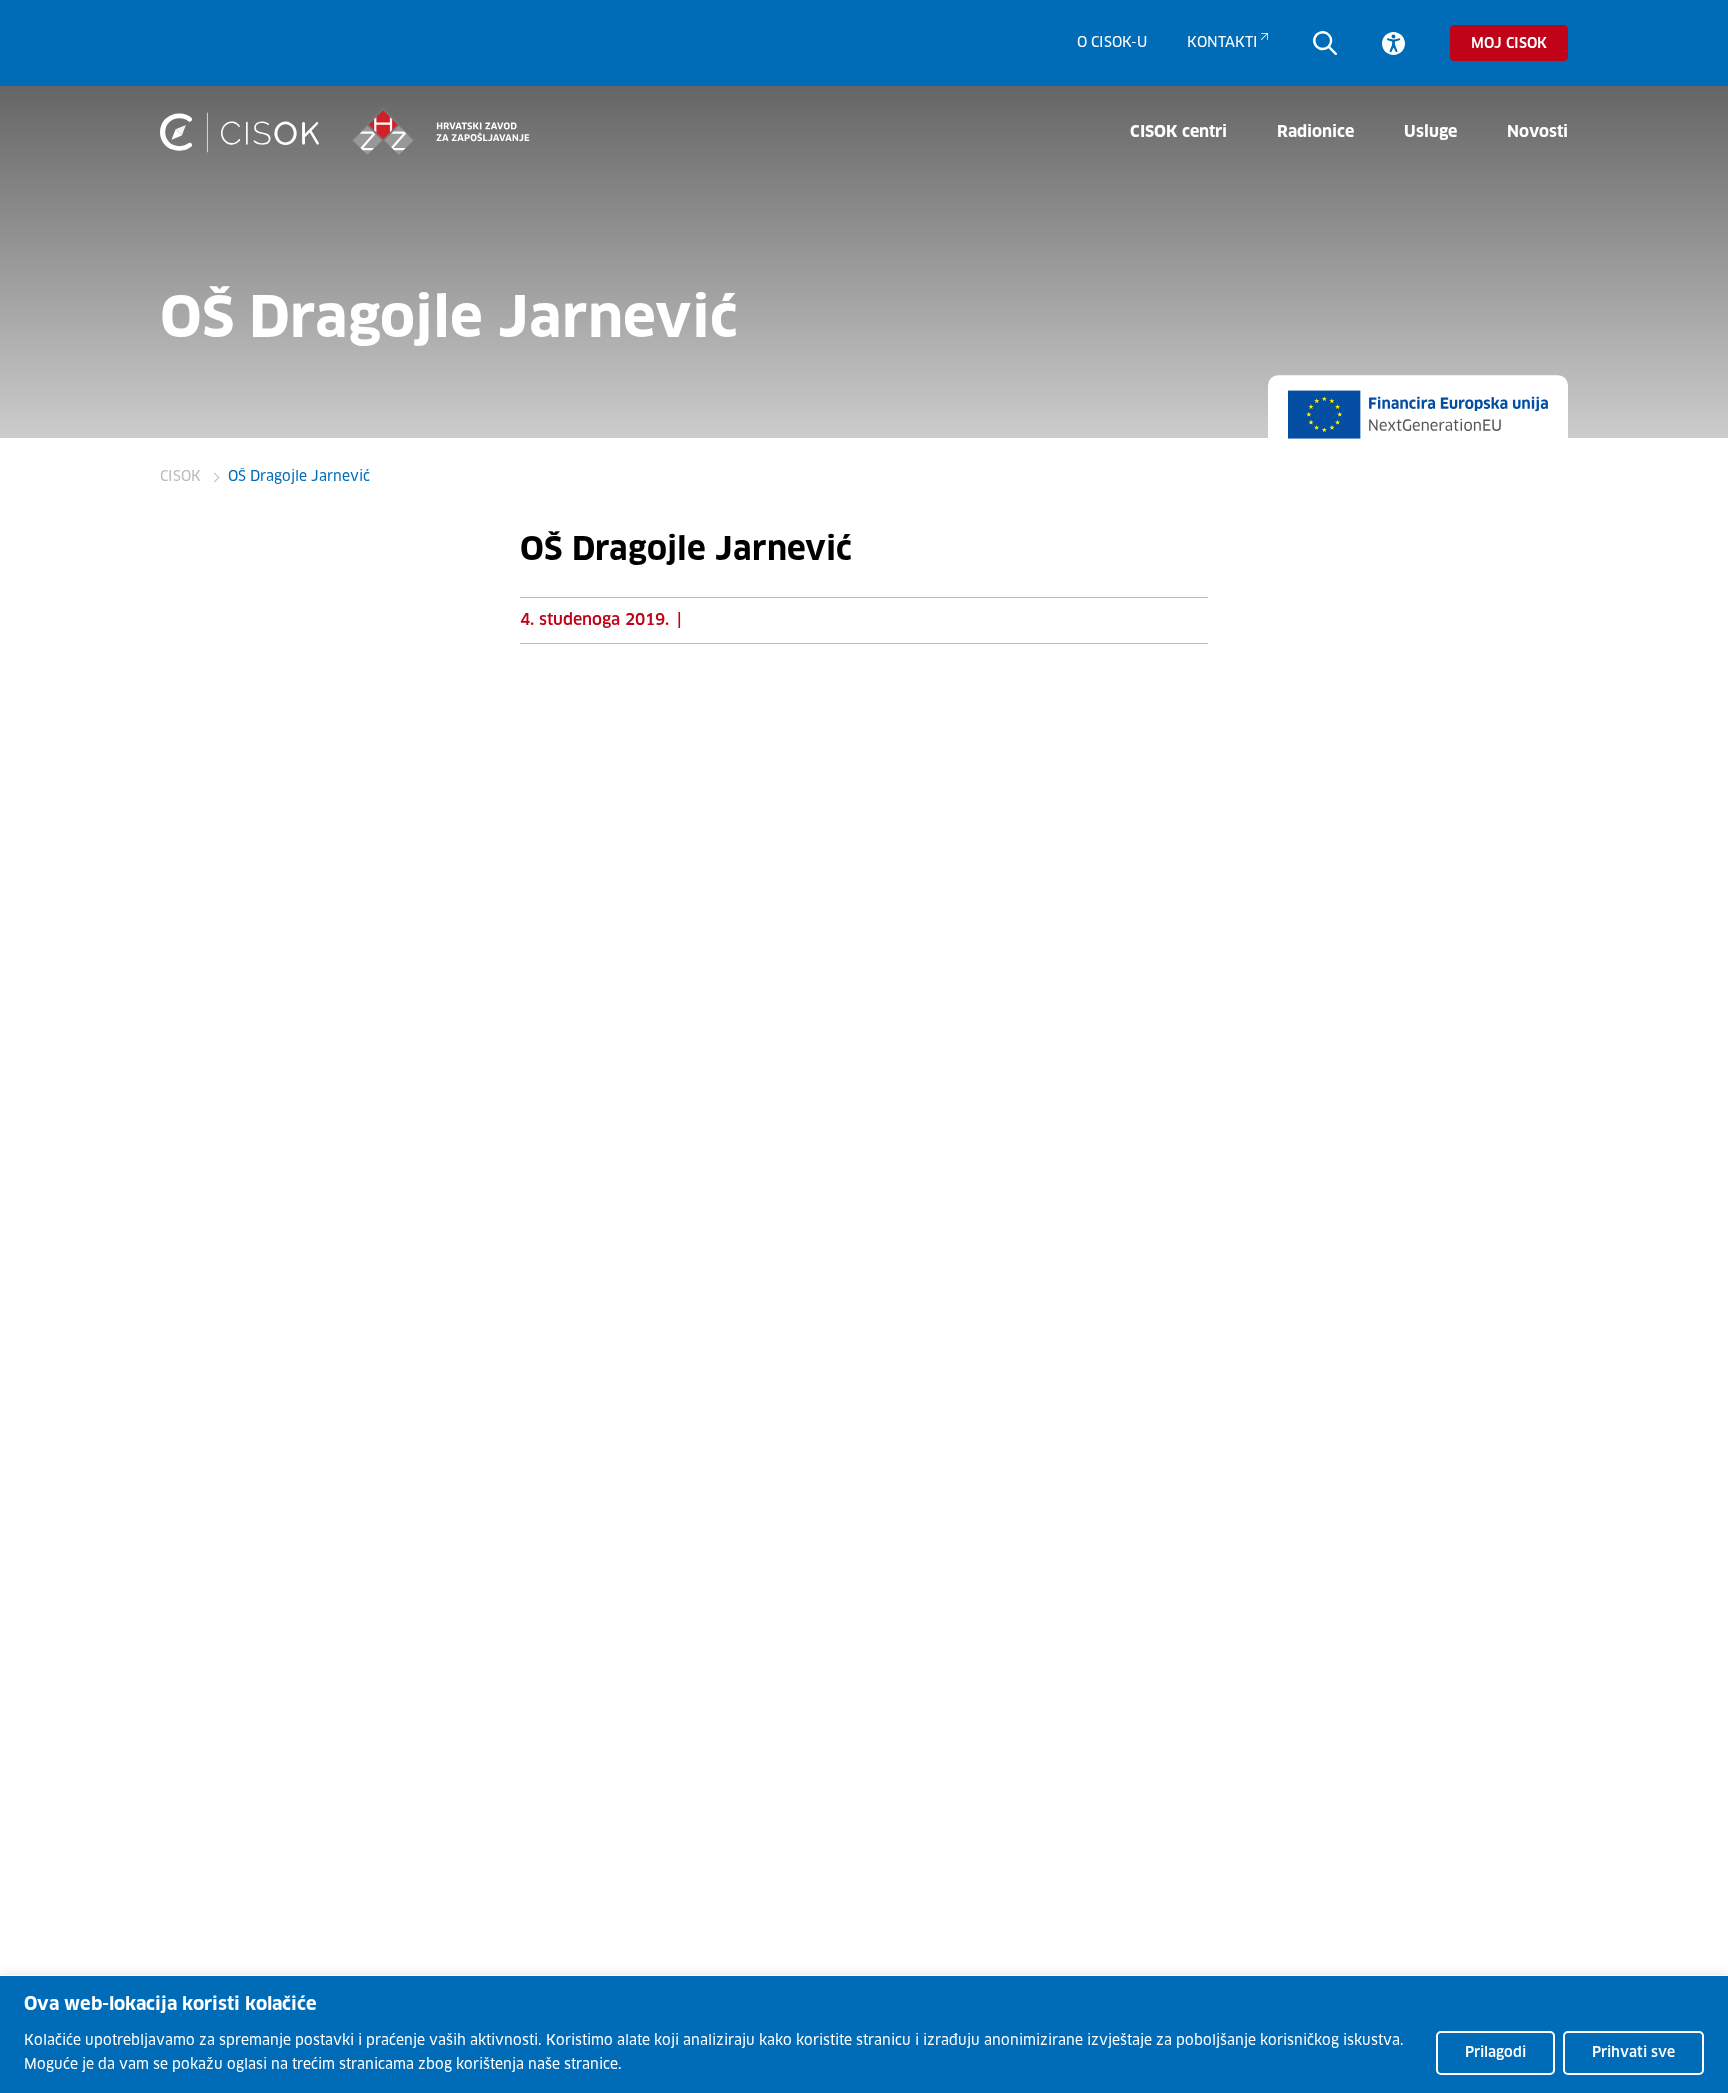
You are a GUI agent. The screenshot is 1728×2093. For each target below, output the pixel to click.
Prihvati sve (1633, 2053)
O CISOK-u (1112, 43)
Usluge (1430, 132)
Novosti (1537, 132)
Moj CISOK (1509, 44)
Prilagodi (1495, 2053)
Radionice (1315, 132)
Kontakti (1222, 43)
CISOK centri (1178, 132)
